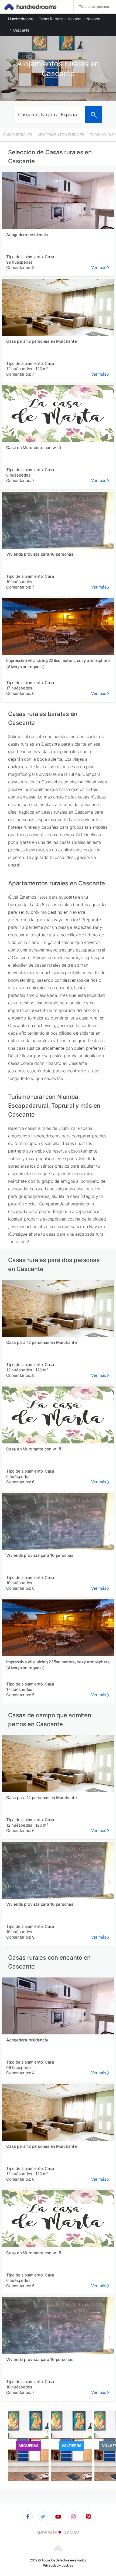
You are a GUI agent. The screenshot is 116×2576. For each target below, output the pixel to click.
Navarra (74, 19)
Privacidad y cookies (58, 2565)
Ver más (99, 268)
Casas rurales (51, 19)
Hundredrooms (21, 19)
